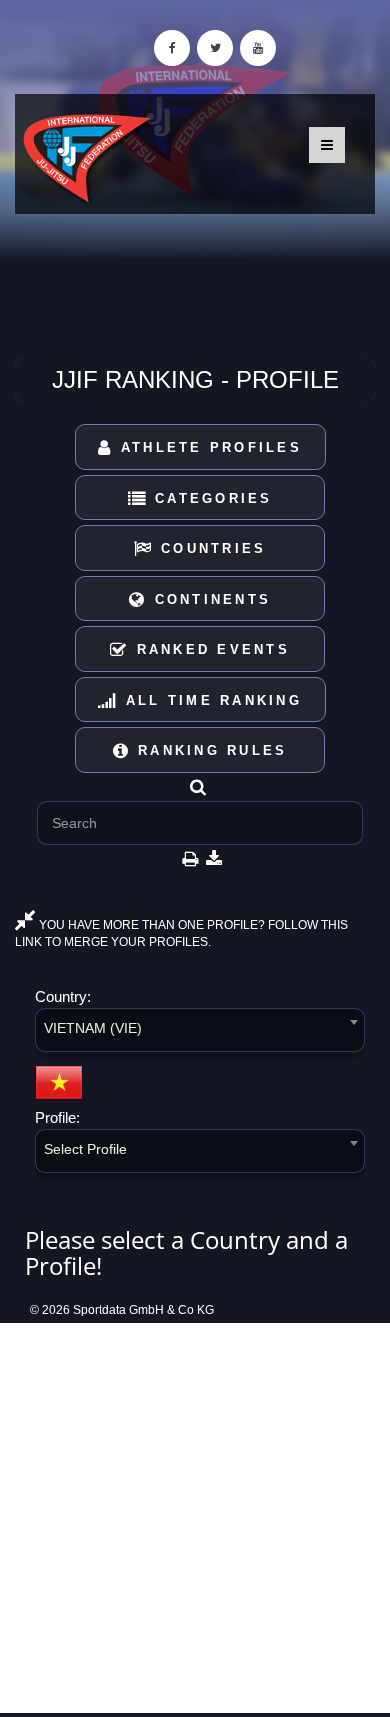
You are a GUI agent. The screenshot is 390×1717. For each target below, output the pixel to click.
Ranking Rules (209, 750)
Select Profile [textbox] (85, 1149)
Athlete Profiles (208, 447)
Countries (210, 548)
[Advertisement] (195, 1518)
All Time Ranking (210, 700)
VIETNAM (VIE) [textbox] (93, 1028)
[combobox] (200, 1033)
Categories (210, 498)
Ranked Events (209, 649)
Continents (209, 599)
